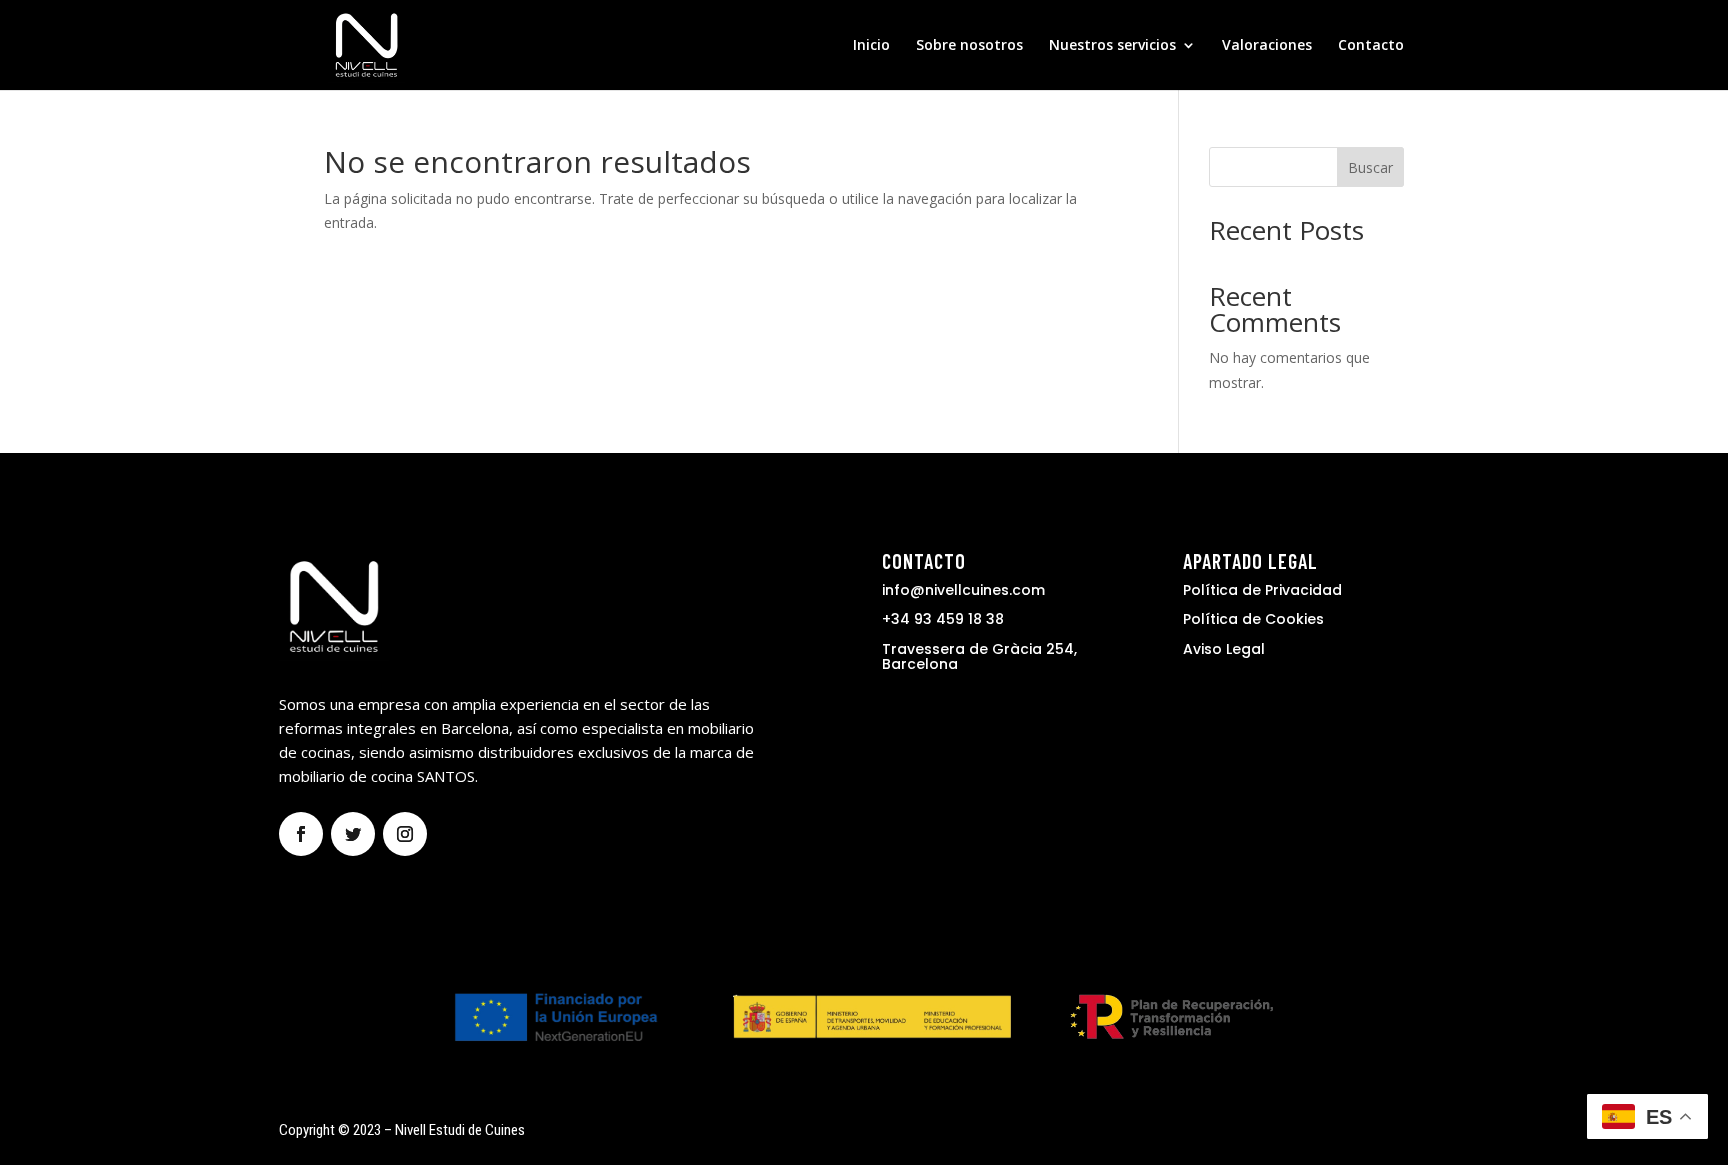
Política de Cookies (1253, 619)
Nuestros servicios (1112, 46)
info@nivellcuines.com (963, 590)
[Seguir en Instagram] (405, 834)
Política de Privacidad (1262, 590)
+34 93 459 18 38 (943, 619)
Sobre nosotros (969, 46)
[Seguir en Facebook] (301, 834)
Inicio (871, 46)
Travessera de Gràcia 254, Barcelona (979, 656)
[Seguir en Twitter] (353, 834)
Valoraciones (1267, 46)
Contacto (1371, 46)
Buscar (1370, 167)
